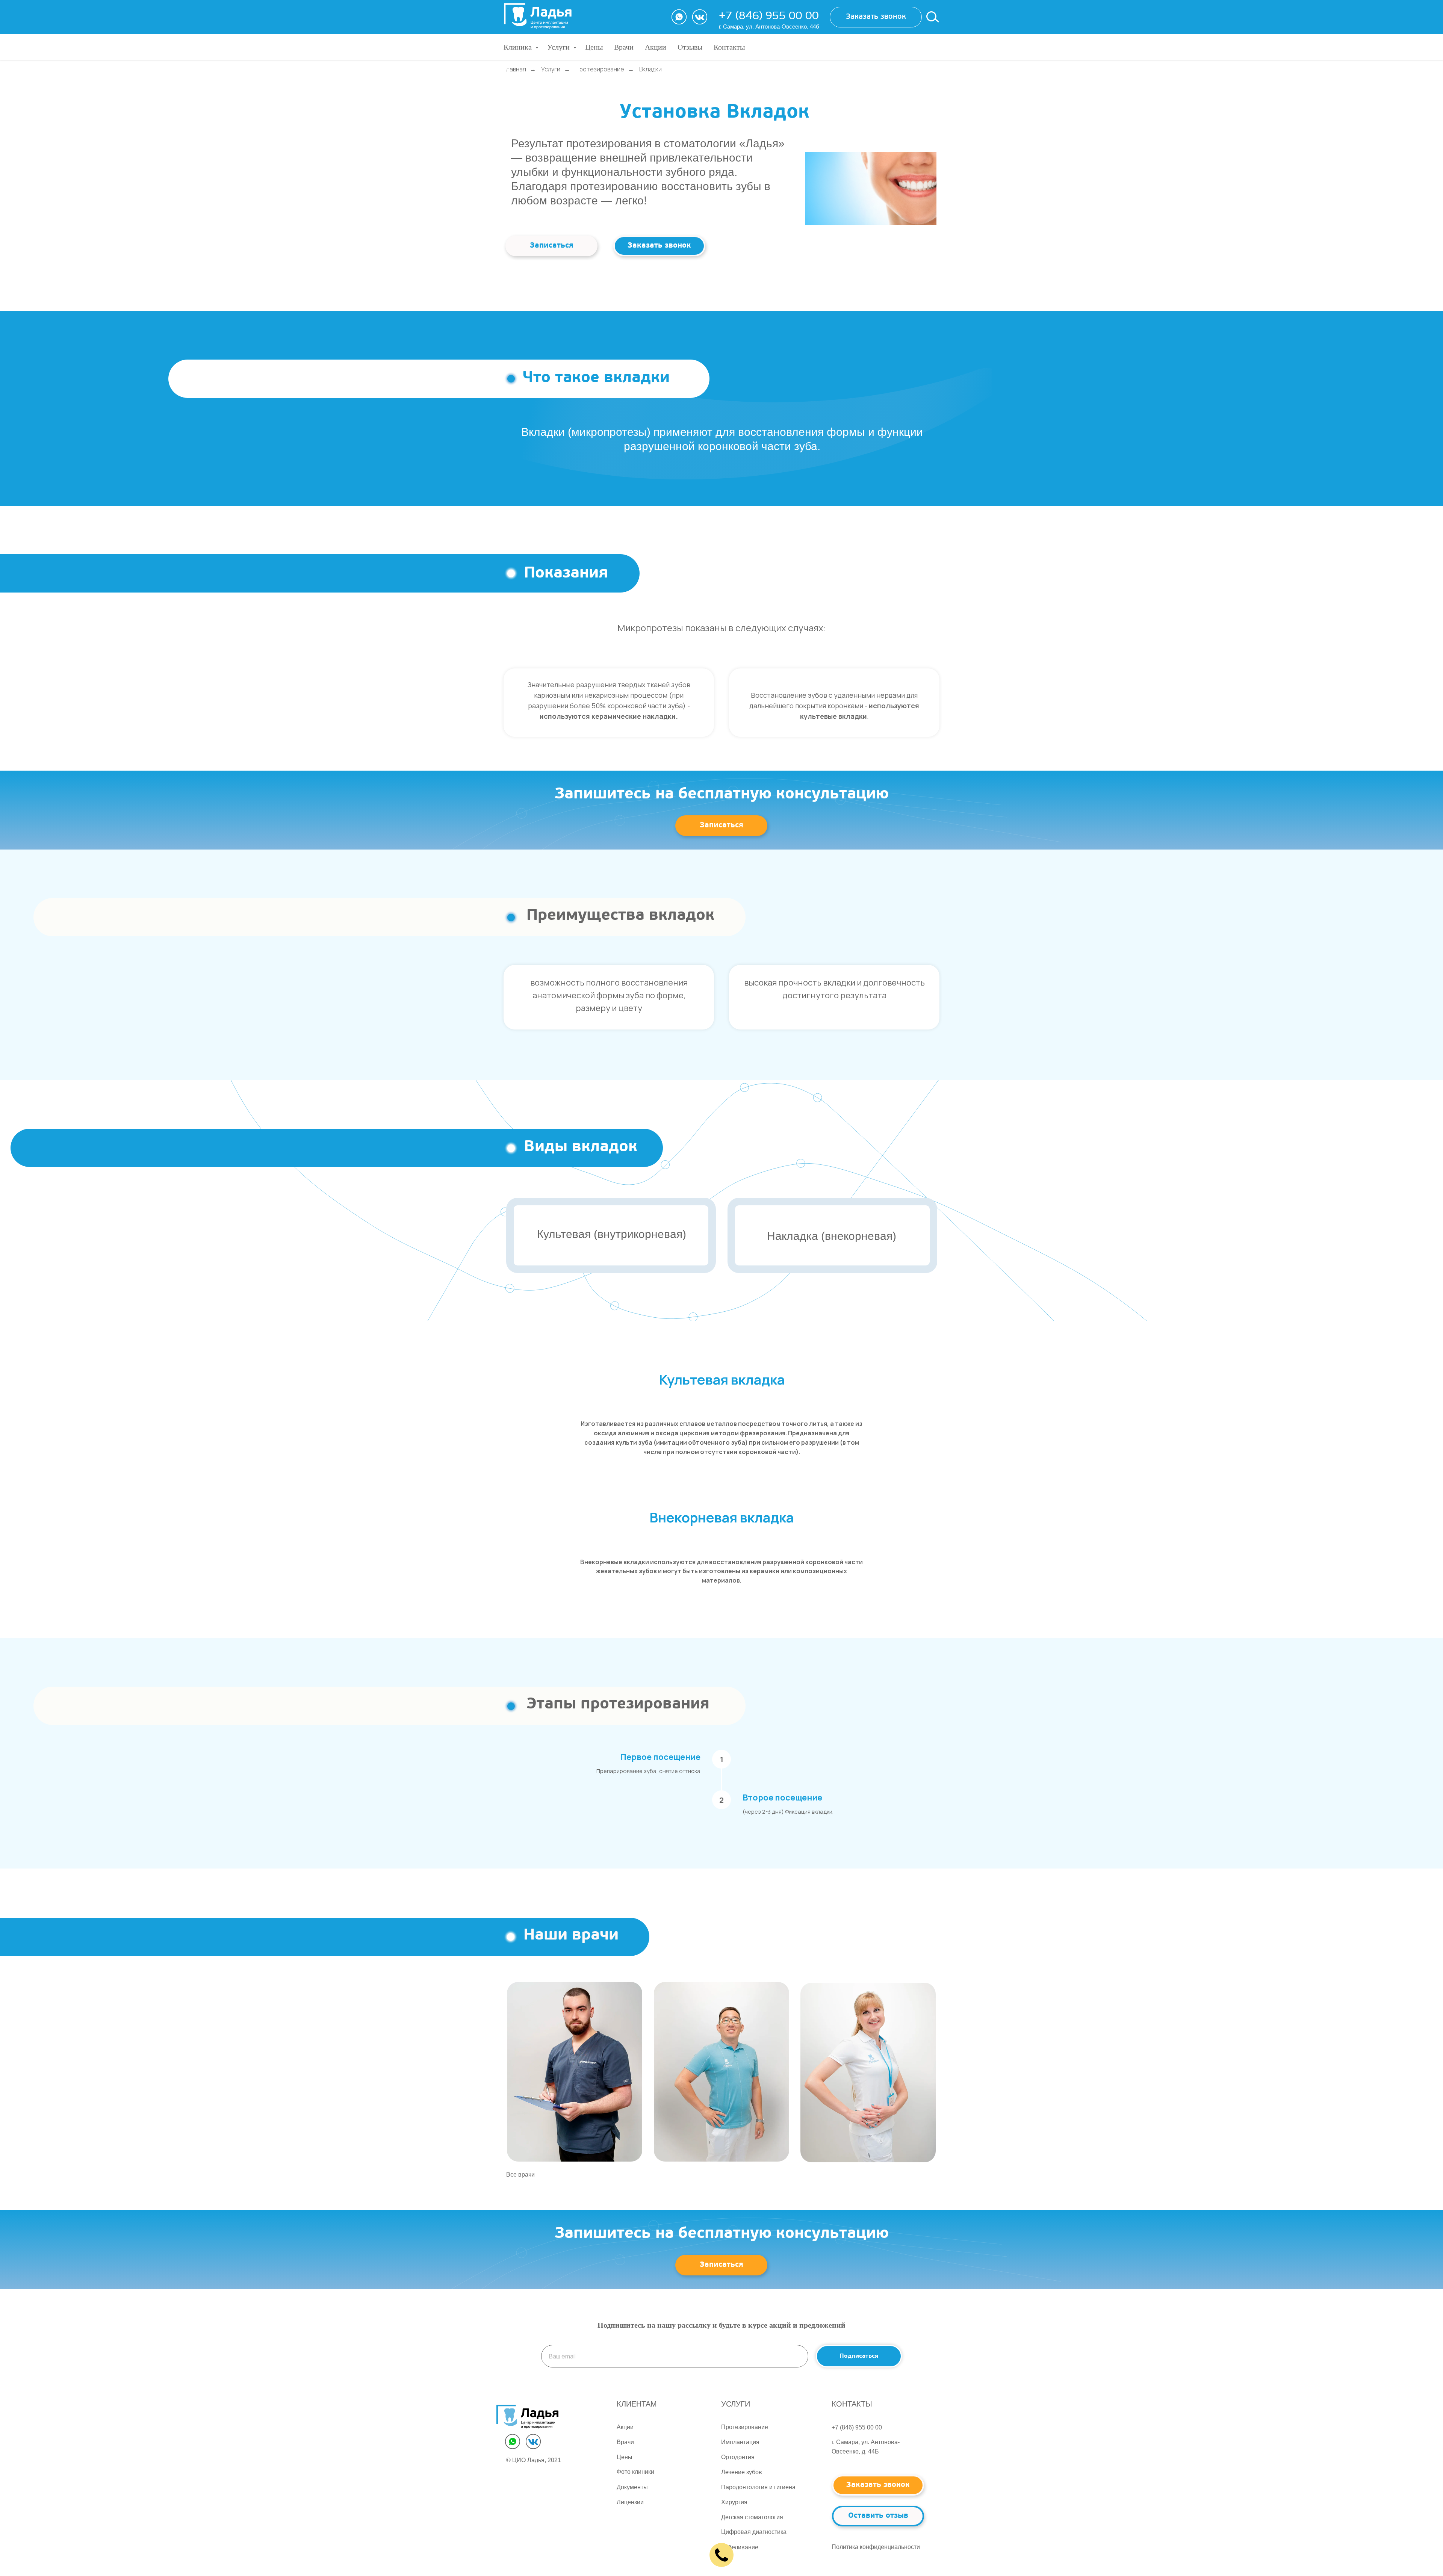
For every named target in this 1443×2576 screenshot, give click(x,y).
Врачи (624, 47)
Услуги (559, 47)
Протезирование (600, 69)
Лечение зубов (742, 2472)
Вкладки (650, 69)
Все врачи (520, 2175)
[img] (575, 2072)
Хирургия (734, 2502)
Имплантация (740, 2442)
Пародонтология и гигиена (758, 2487)
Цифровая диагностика (754, 2532)
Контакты (729, 47)
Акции (656, 47)
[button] (876, 17)
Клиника (519, 47)
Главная (515, 69)
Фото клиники (635, 2472)
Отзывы (690, 47)
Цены (594, 47)
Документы (632, 2487)
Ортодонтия (738, 2457)
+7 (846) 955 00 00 (769, 16)
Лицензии (630, 2502)
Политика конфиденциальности (876, 2547)
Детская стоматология (752, 2517)
